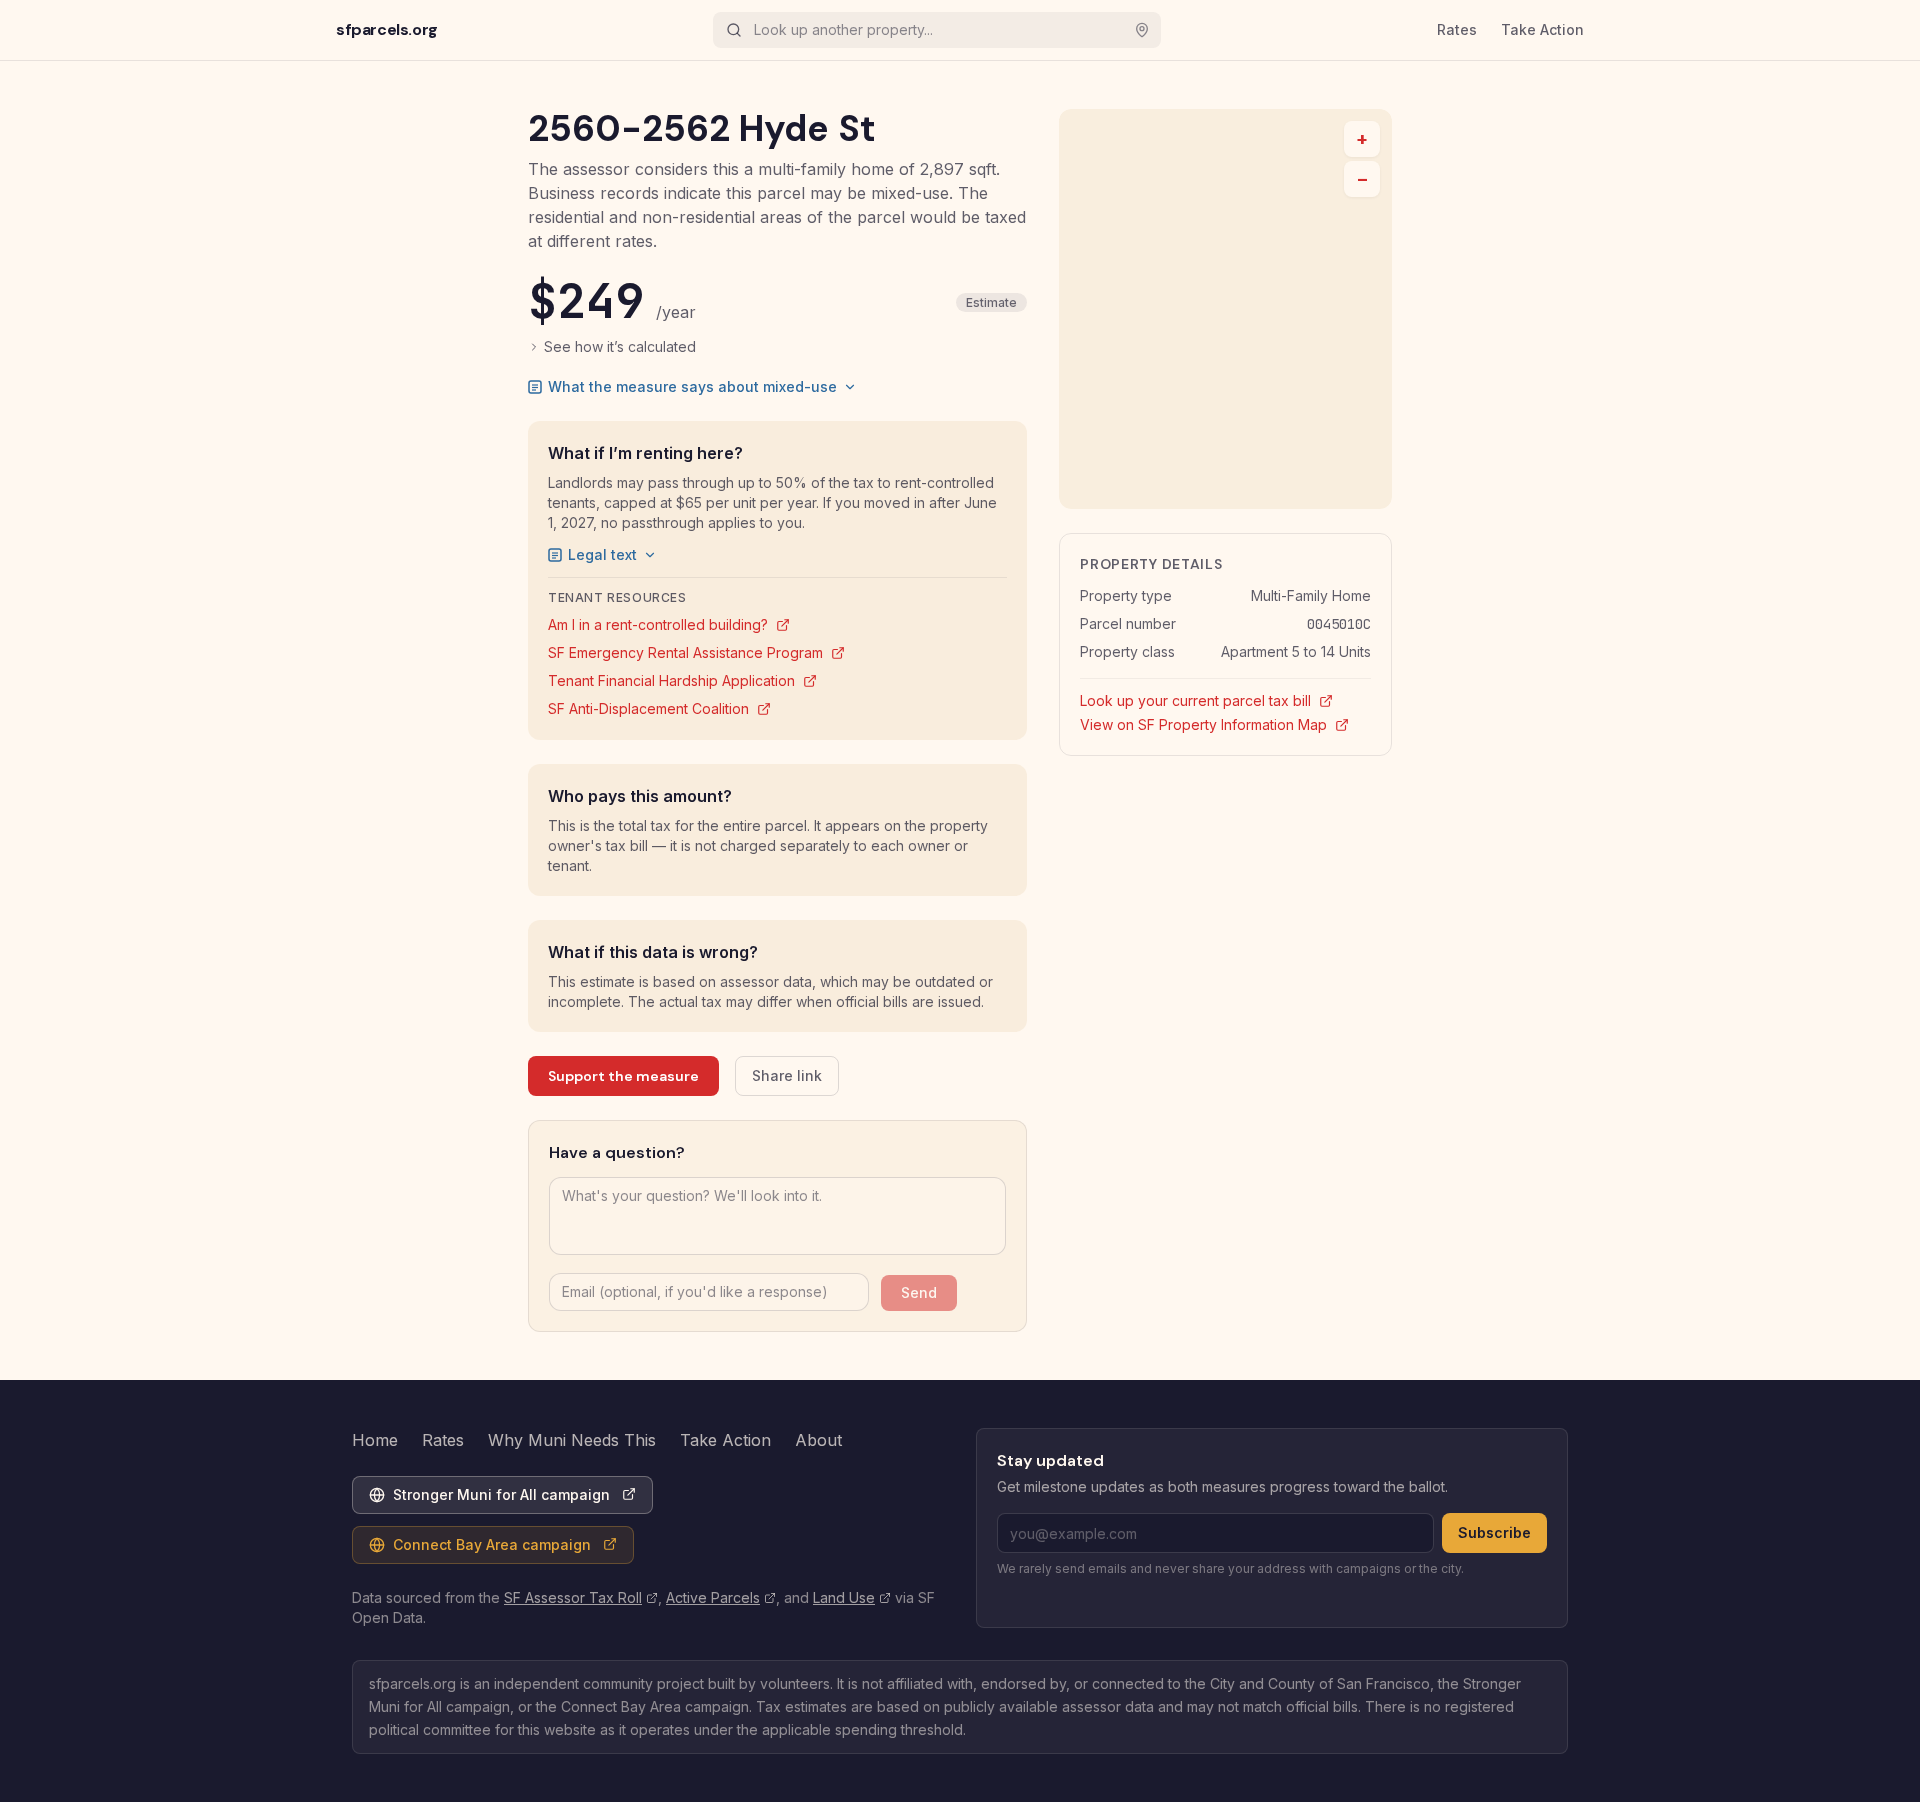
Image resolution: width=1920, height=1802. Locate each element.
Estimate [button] (991, 302)
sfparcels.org (387, 29)
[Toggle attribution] (1370, 487)
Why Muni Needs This (572, 1440)
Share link (787, 1075)
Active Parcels (721, 1597)
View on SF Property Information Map (1225, 724)
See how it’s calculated (620, 346)
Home (375, 1440)
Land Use (852, 1597)
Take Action (1542, 29)
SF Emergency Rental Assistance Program (696, 652)
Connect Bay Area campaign (479, 1549)
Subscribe (1494, 1532)
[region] (1225, 309)
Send (919, 1292)
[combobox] (933, 30)
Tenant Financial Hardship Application (682, 680)
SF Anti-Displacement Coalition (659, 708)
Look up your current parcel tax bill (1225, 700)
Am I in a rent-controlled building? (669, 624)
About (818, 1440)
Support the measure (623, 1076)
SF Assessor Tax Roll (581, 1597)
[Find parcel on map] (1142, 30)
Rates (1457, 29)
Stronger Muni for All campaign (489, 1499)
